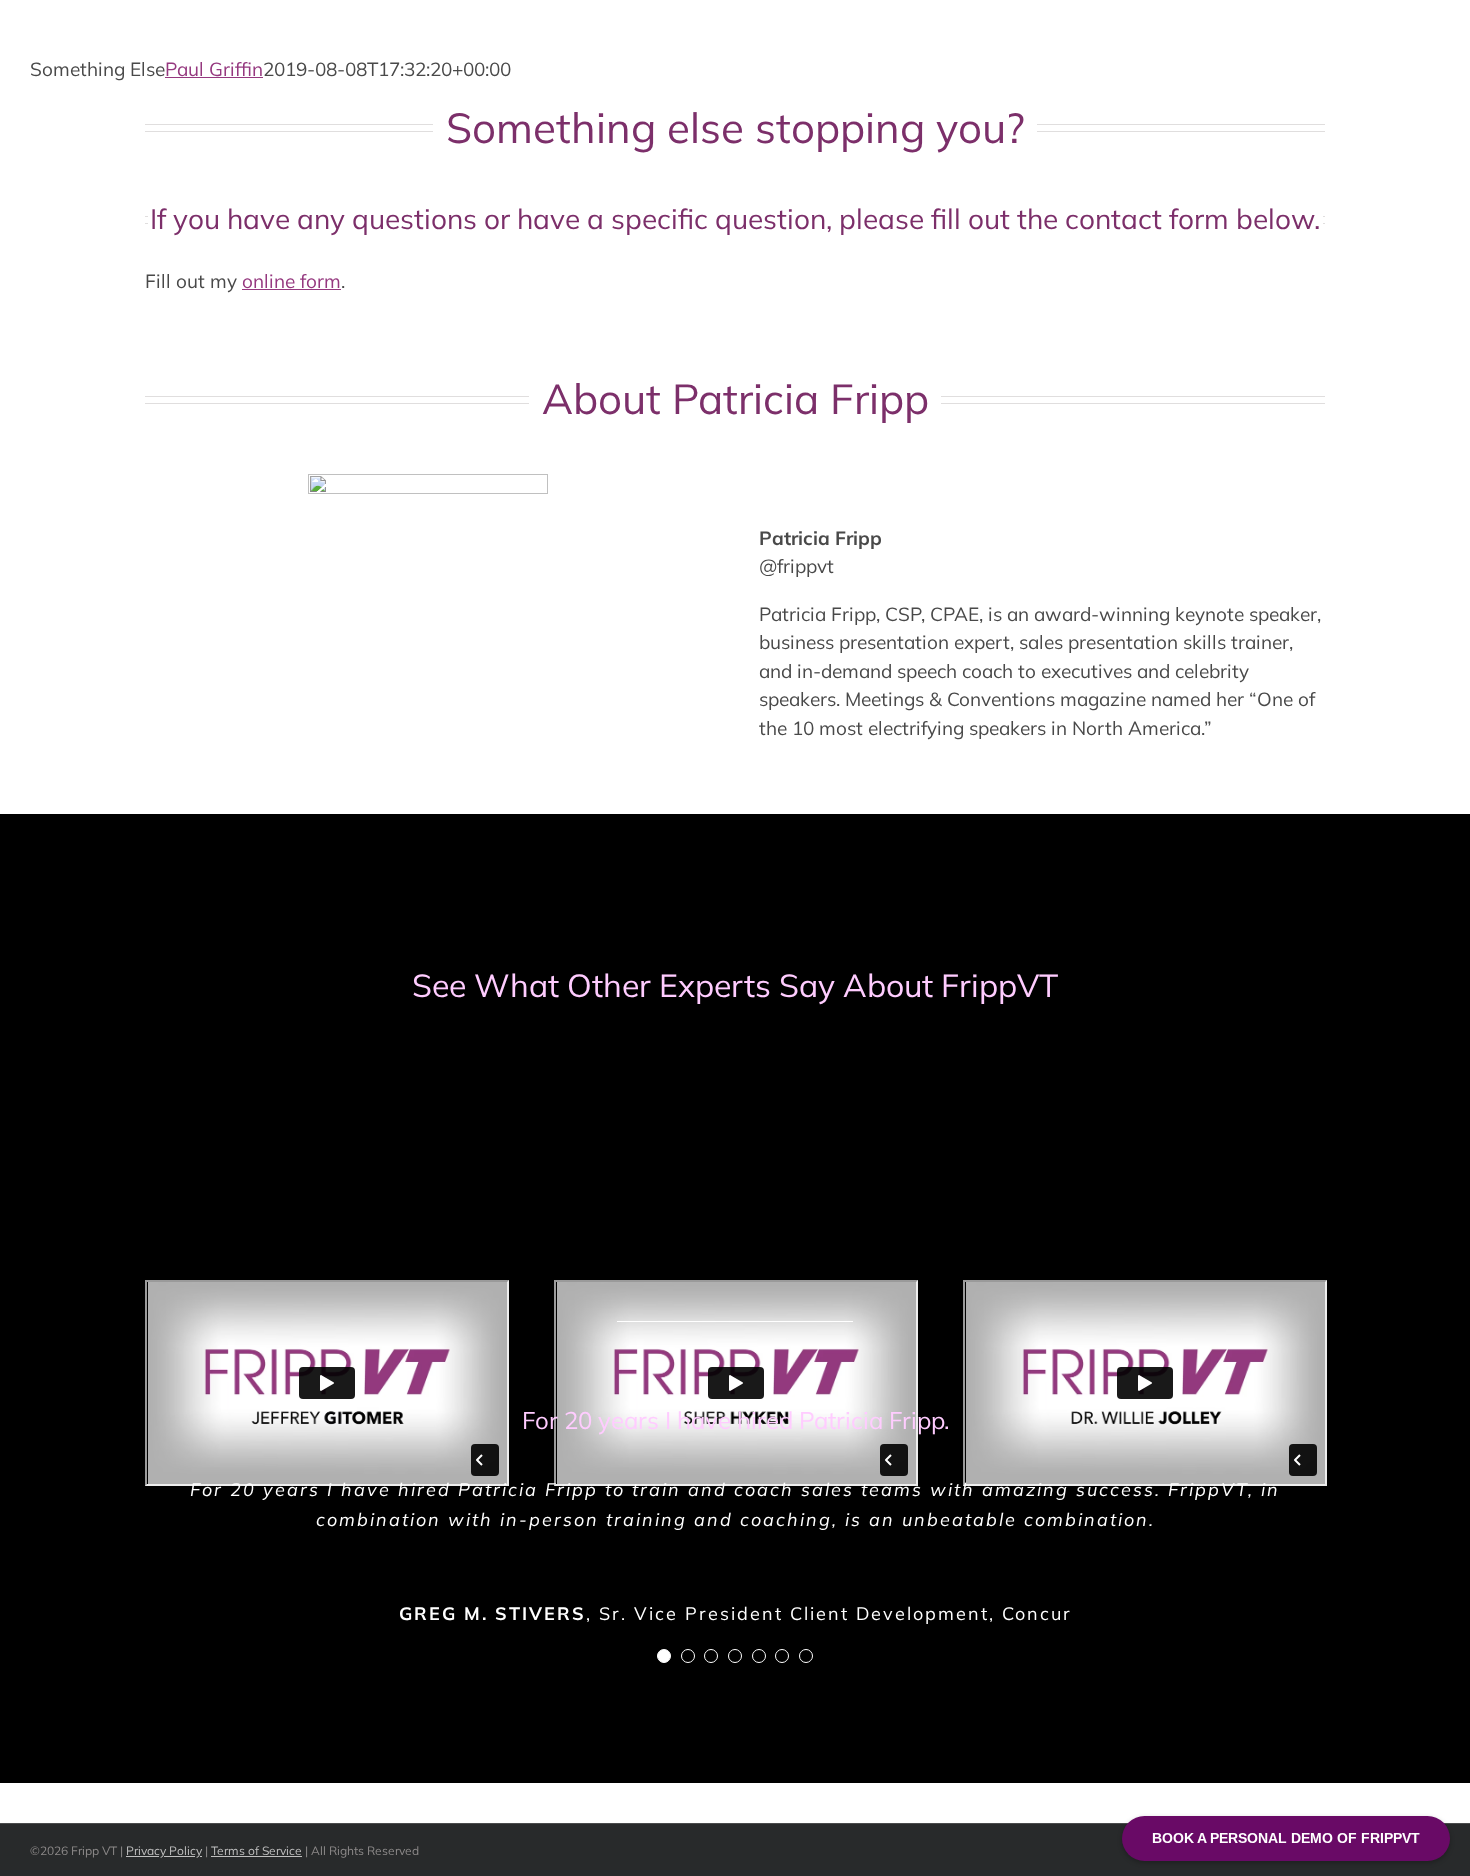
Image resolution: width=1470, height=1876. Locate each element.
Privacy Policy (164, 1850)
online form (291, 281)
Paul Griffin (214, 69)
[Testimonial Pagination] (664, 1656)
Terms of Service (256, 1850)
